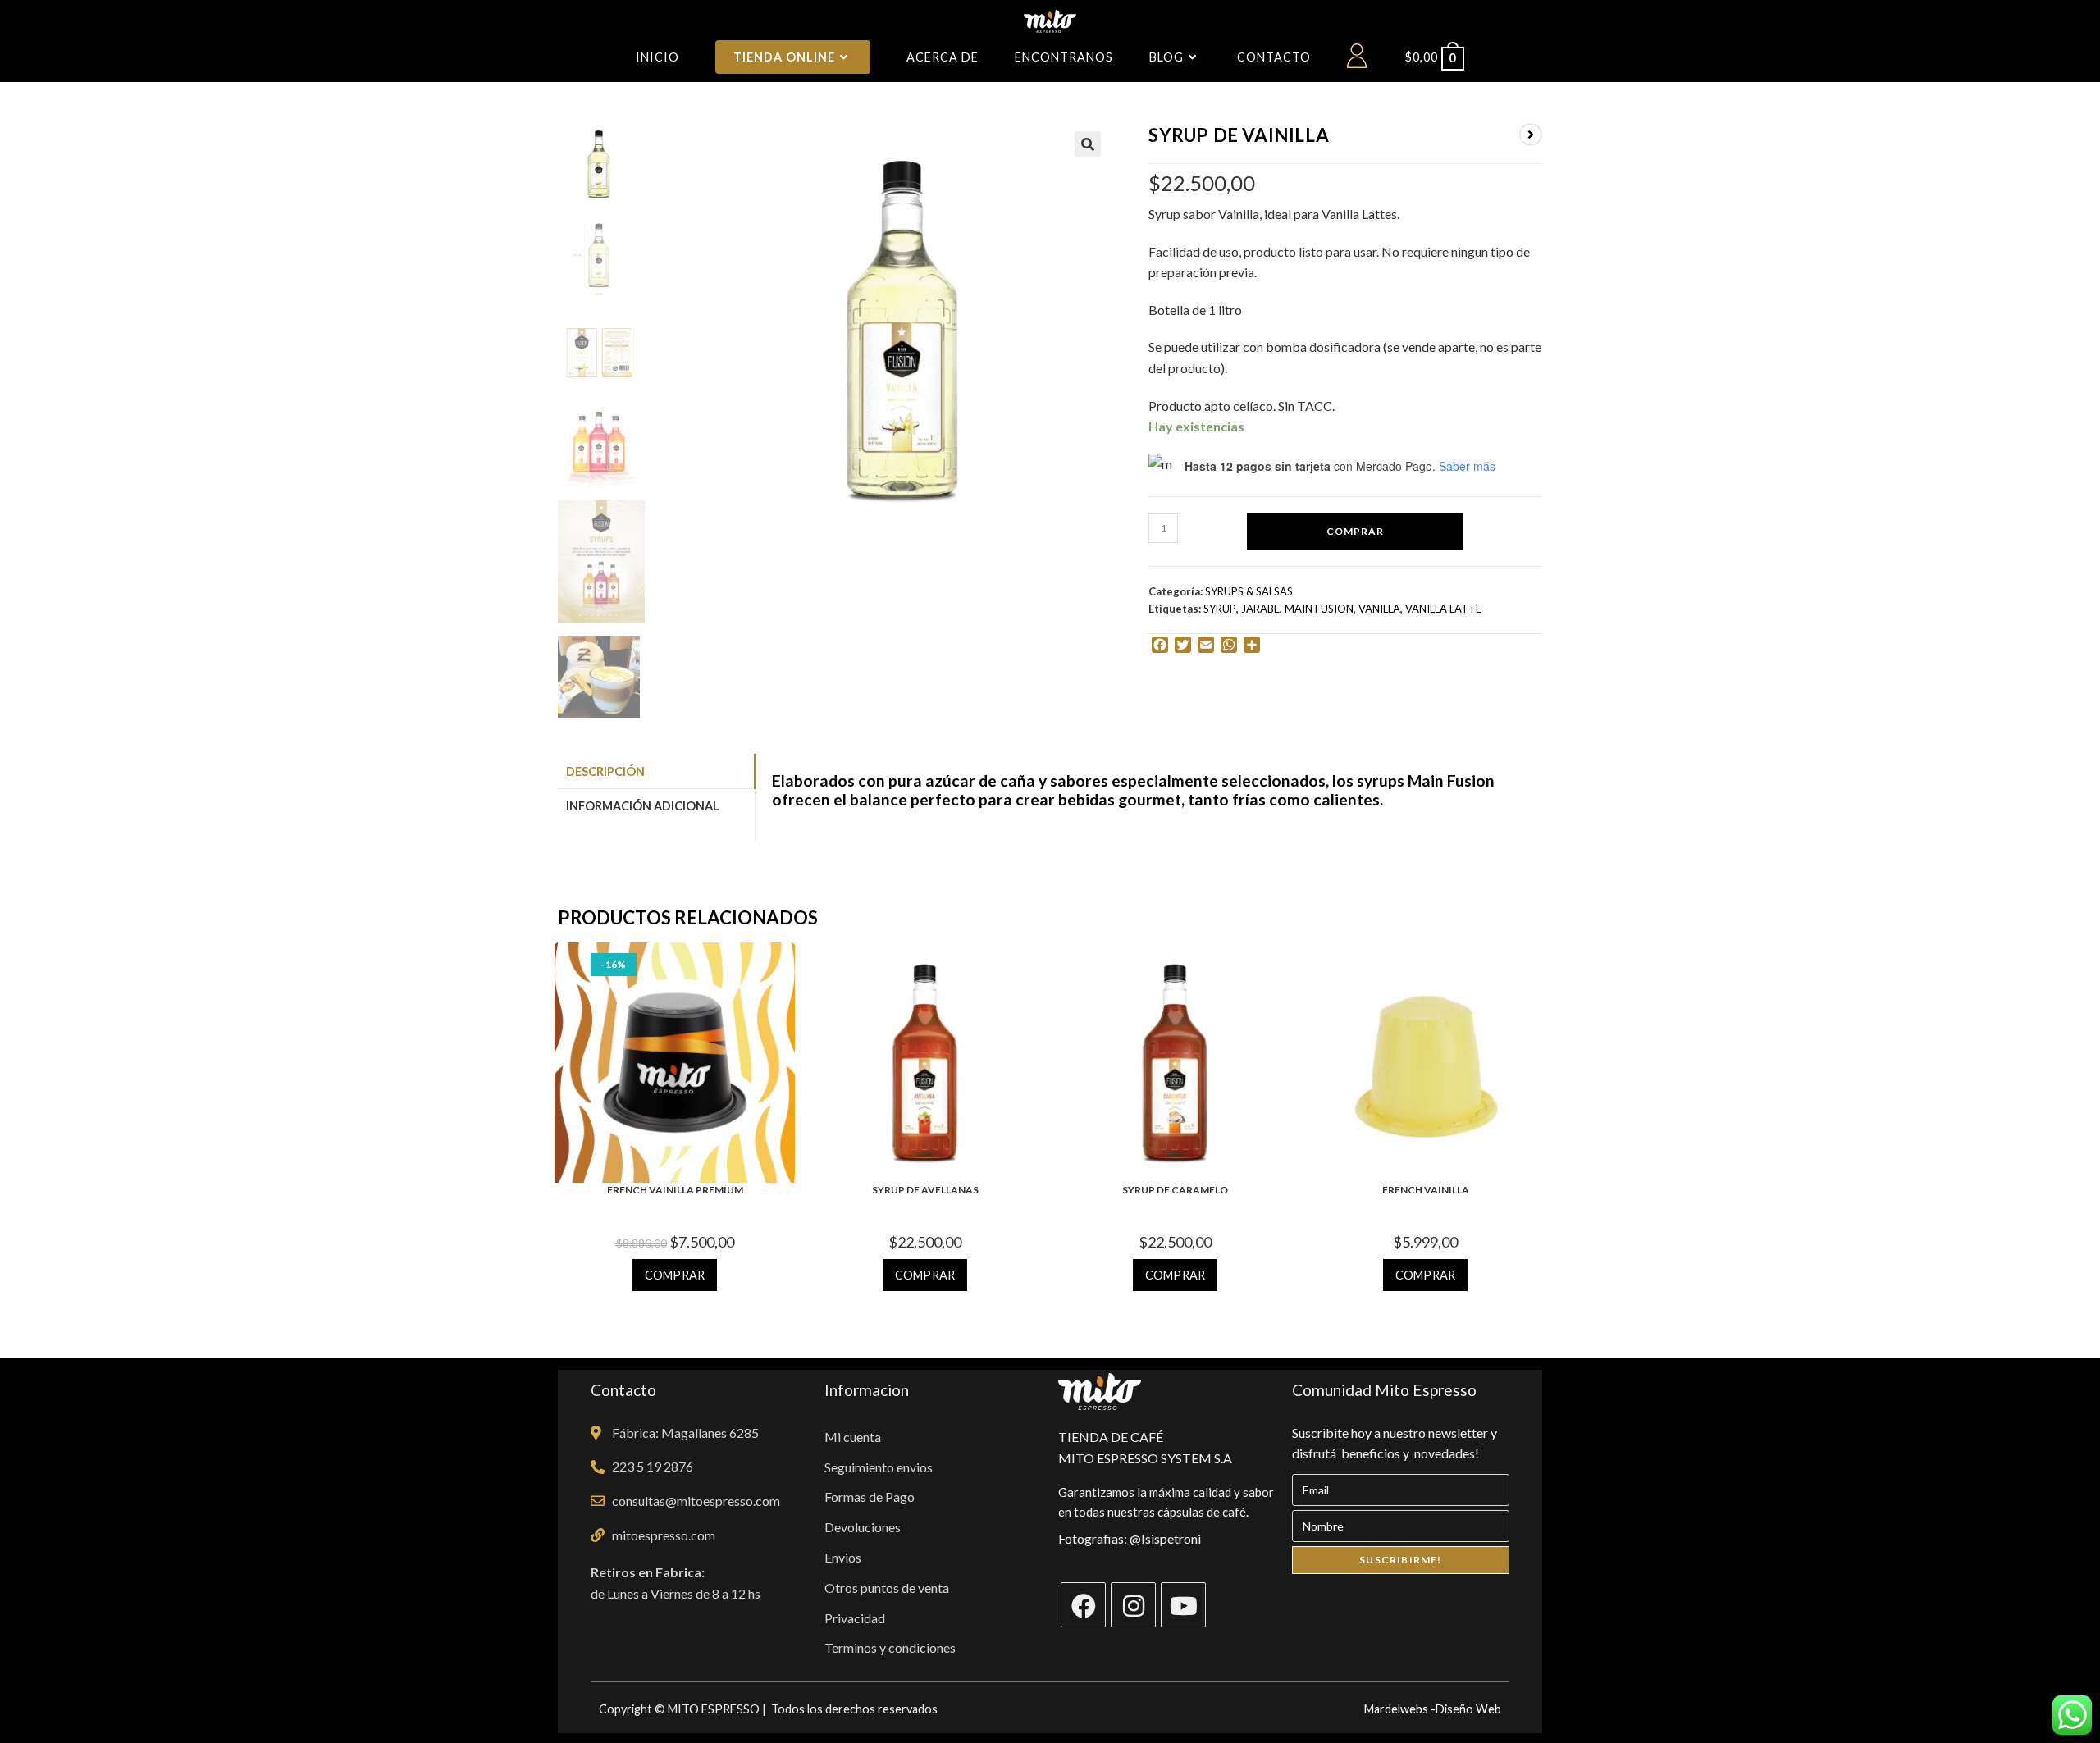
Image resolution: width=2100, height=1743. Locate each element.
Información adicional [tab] (643, 806)
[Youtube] (1183, 1605)
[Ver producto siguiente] (1531, 135)
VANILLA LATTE (1443, 609)
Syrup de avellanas (925, 1190)
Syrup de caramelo (1175, 1190)
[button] (1088, 144)
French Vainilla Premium (675, 1190)
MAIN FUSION (1319, 609)
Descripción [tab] (605, 771)
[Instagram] (1133, 1605)
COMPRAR (1355, 531)
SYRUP (1220, 609)
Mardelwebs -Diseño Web (1433, 1709)
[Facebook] (1083, 1605)
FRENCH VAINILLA (1426, 1190)
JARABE (1260, 609)
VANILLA (1379, 609)
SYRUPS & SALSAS (1249, 591)
